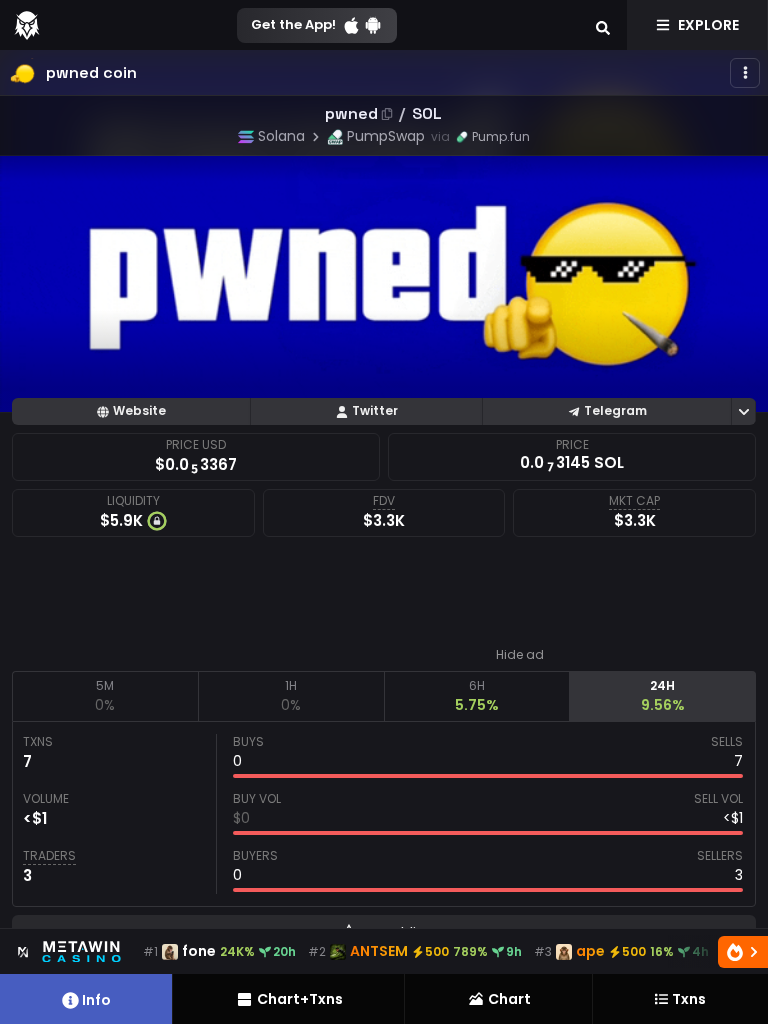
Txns (689, 999)
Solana (281, 136)
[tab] (105, 696)
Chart (509, 999)
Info (96, 1000)
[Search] (603, 25)
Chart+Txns (300, 999)
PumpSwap (386, 136)
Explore (708, 25)
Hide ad (520, 655)
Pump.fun (501, 136)
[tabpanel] (384, 814)
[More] (745, 73)
